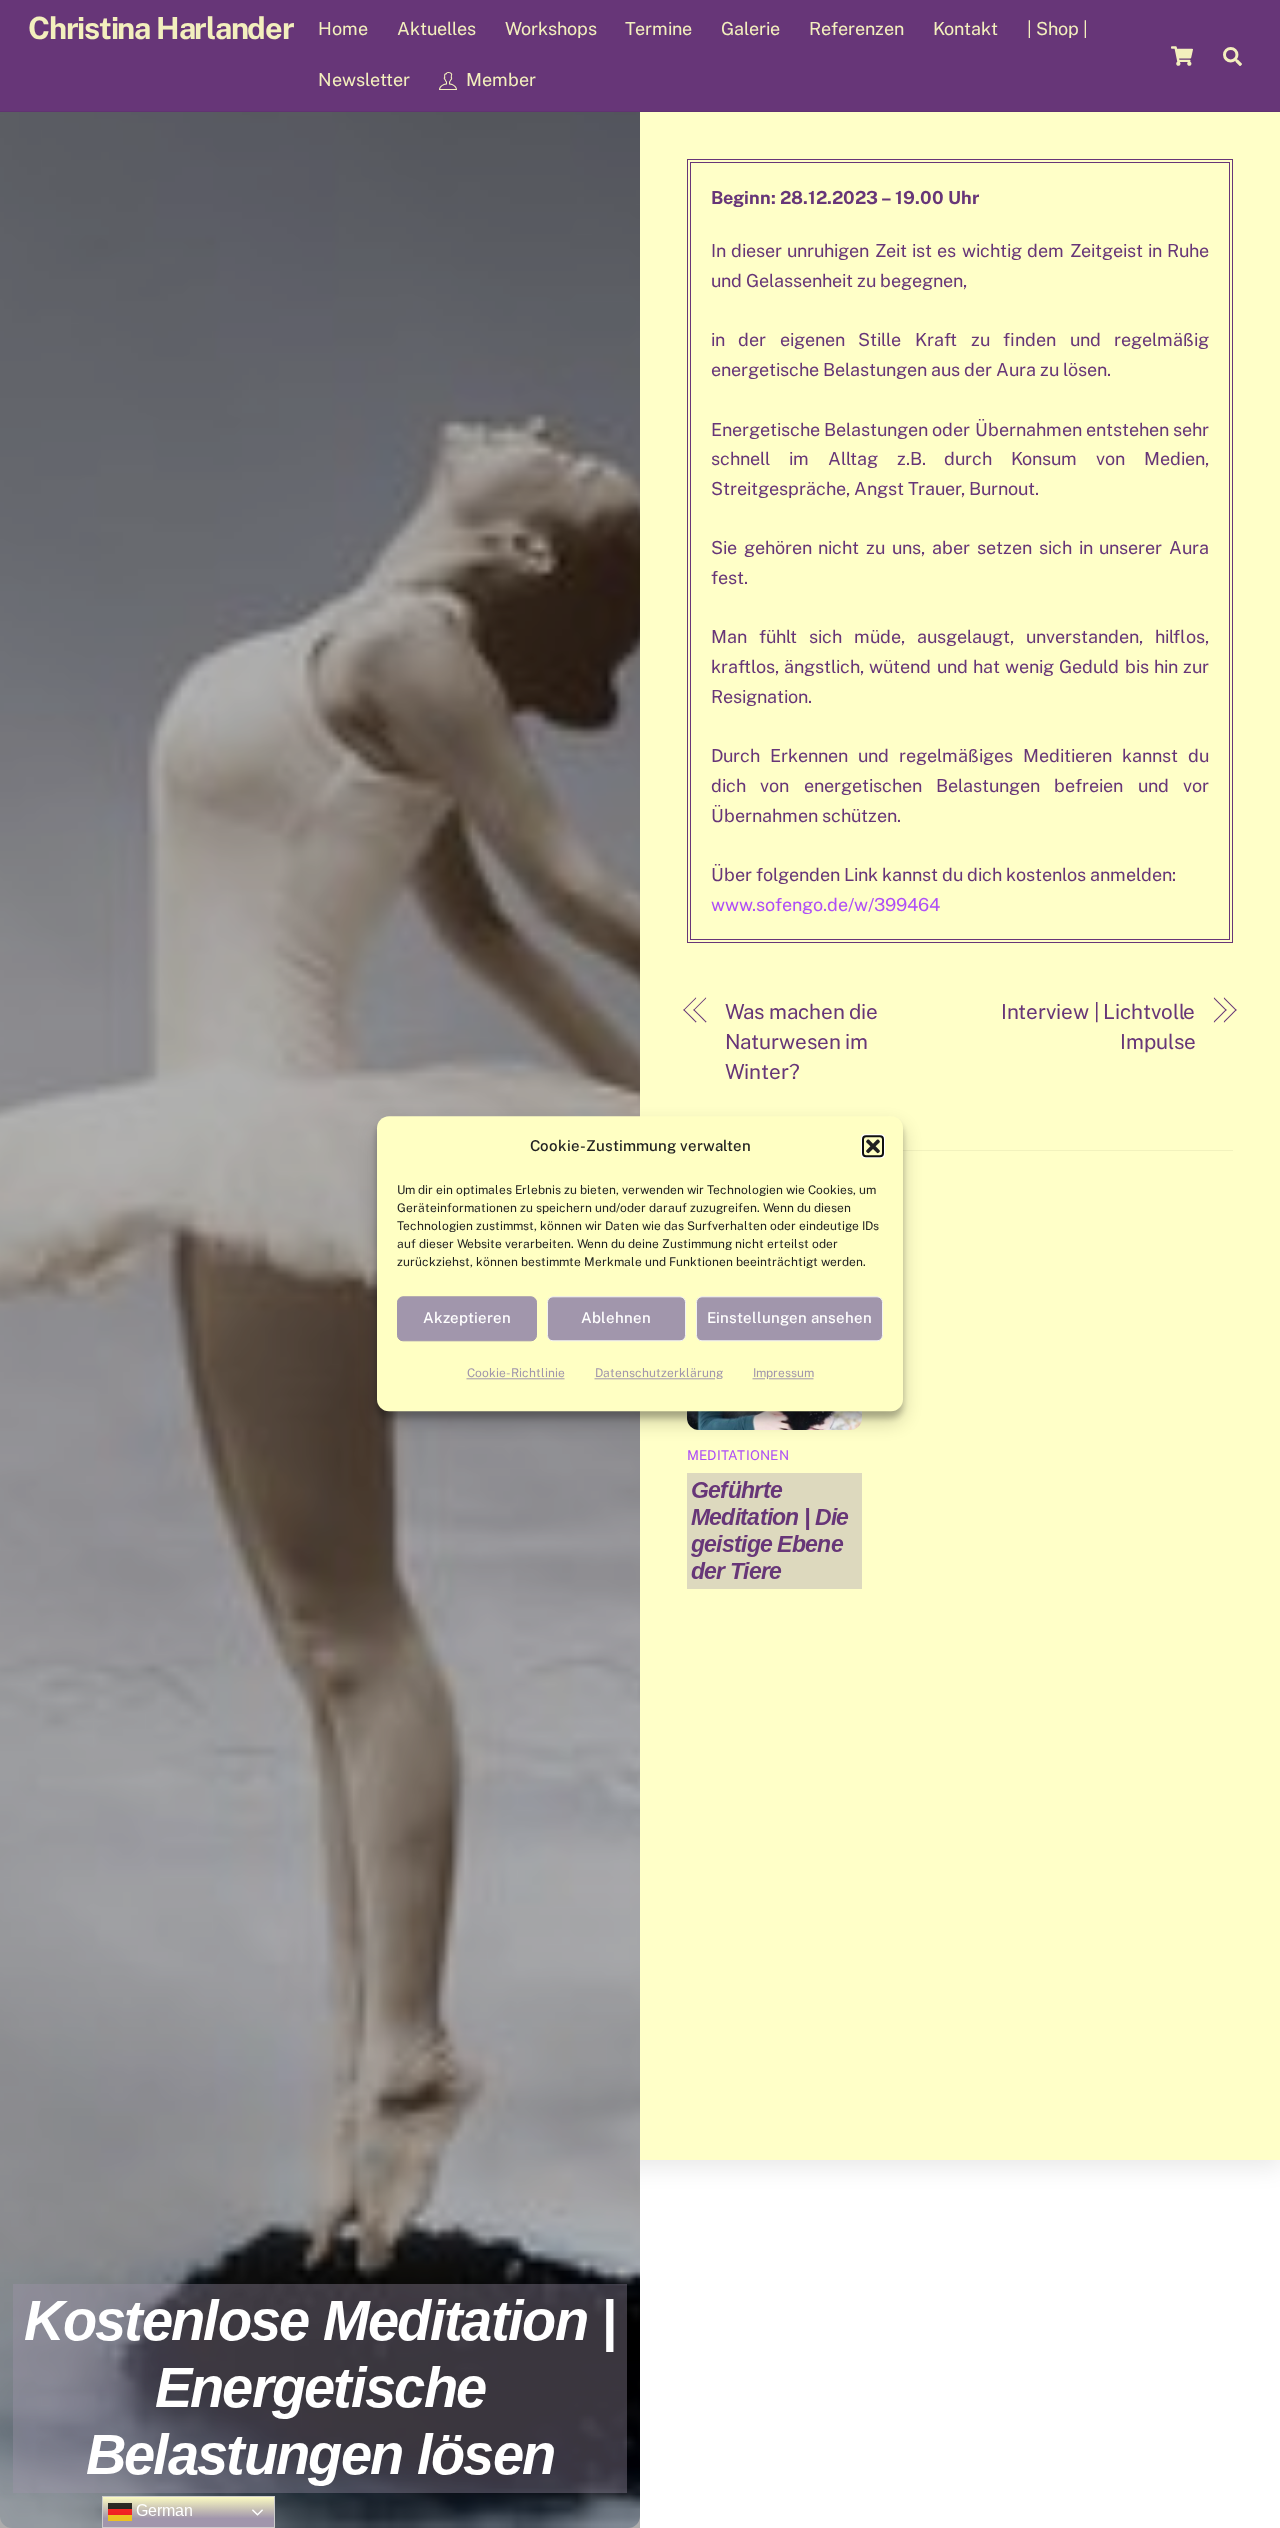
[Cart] (1182, 56)
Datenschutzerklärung (659, 1373)
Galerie (750, 28)
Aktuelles (436, 28)
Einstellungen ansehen (789, 1318)
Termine (658, 28)
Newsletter (364, 79)
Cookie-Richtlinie (516, 1373)
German (162, 2510)
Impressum (783, 1373)
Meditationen (738, 1455)
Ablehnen (616, 1318)
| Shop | (1057, 28)
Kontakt (965, 28)
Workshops (551, 28)
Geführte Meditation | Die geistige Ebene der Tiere (770, 1530)
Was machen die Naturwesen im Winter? (802, 1041)
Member (499, 79)
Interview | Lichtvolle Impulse (1098, 1026)
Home (343, 28)
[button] (873, 1146)
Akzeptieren (467, 1318)
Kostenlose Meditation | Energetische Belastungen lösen (320, 2387)
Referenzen (856, 28)
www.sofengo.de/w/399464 (825, 904)
